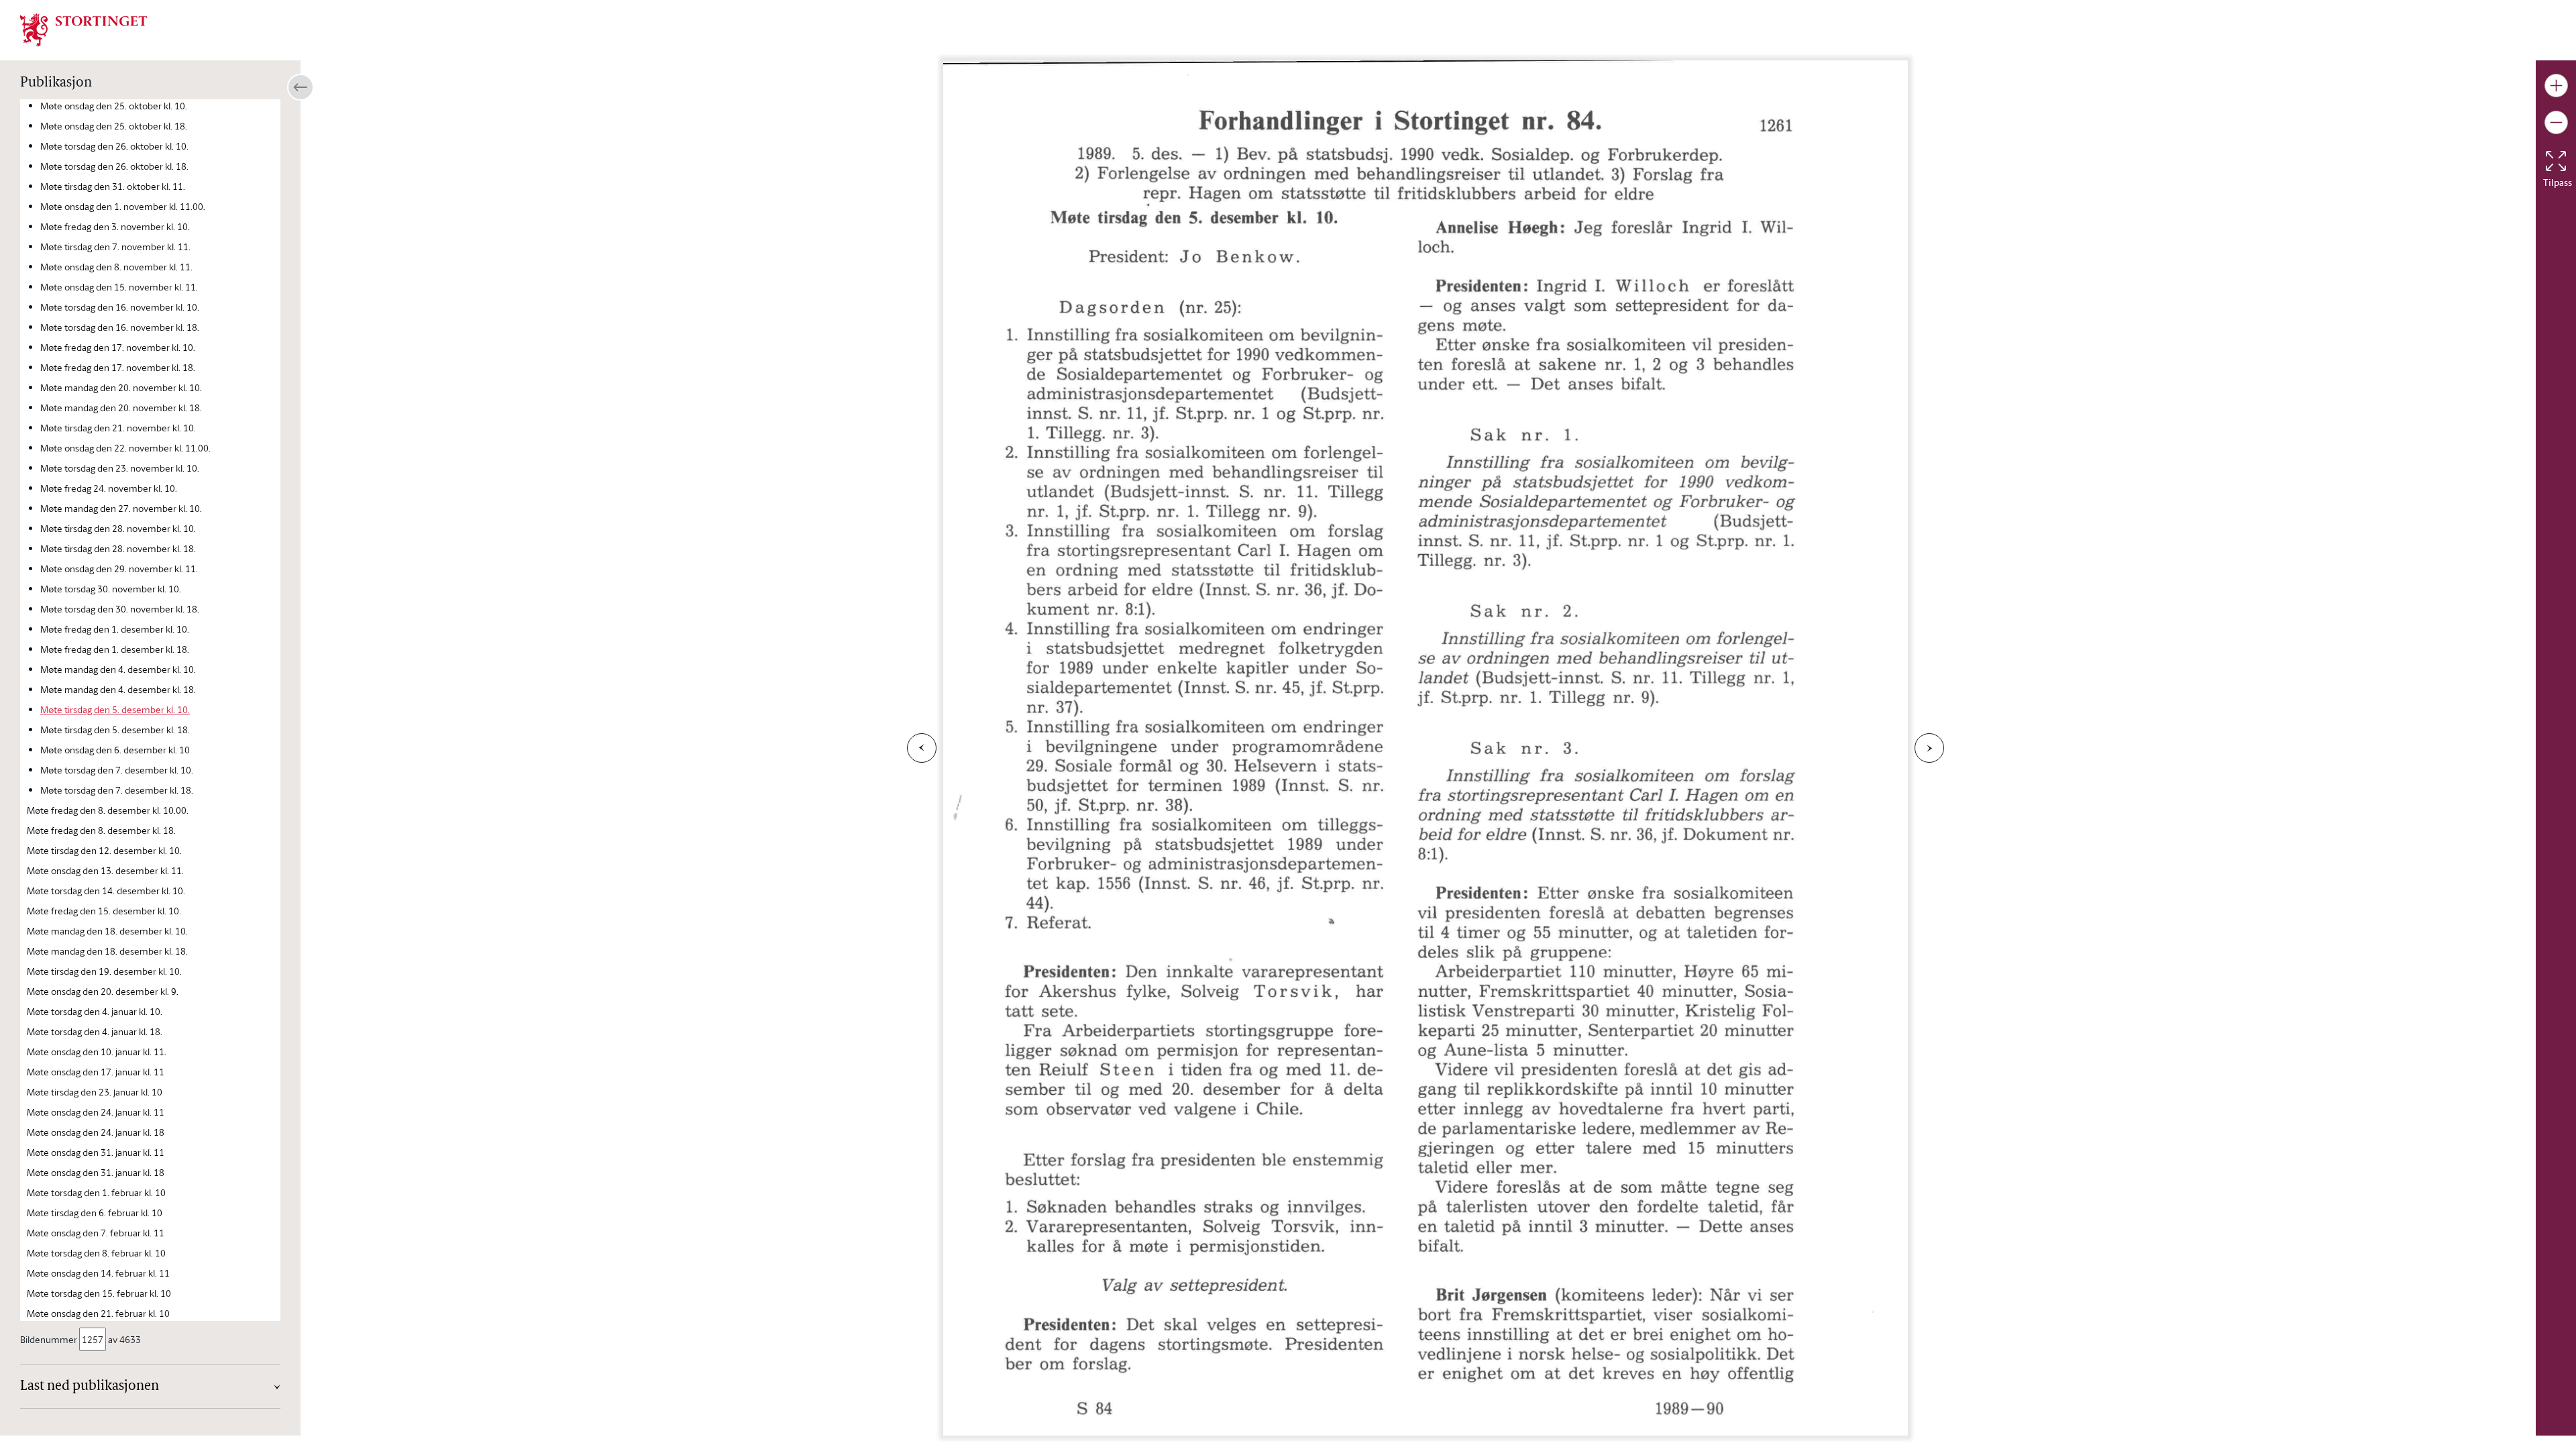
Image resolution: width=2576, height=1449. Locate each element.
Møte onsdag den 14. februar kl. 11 (98, 1273)
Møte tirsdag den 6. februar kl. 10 (95, 1213)
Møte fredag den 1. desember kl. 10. (115, 629)
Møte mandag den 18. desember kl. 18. (107, 951)
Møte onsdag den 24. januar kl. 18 (96, 1132)
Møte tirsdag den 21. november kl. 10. (118, 428)
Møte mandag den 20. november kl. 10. (121, 387)
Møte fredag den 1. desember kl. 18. (115, 649)
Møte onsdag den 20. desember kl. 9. (103, 991)
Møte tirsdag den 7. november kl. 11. (115, 247)
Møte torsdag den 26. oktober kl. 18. (114, 166)
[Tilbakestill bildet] (2556, 161)
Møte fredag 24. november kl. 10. (109, 488)
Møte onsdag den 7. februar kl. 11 (96, 1233)
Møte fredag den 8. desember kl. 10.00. (108, 810)
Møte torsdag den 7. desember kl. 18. (117, 790)
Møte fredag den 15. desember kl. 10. (104, 911)
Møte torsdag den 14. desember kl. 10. (106, 891)
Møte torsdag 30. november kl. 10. (111, 589)
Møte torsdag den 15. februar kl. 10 (99, 1293)
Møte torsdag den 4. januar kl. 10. (95, 1011)
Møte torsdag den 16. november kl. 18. (120, 327)
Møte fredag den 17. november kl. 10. (118, 347)
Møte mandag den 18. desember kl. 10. (107, 931)
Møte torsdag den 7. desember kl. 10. (117, 770)
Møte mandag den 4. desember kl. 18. (118, 689)
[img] (84, 29)
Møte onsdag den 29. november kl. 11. (119, 569)
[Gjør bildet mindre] (2556, 122)
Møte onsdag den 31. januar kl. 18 (96, 1172)
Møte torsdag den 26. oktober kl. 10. (114, 146)
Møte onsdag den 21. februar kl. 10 (98, 1313)
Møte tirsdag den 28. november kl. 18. (118, 548)
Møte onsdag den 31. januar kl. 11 (96, 1152)
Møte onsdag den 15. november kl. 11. (119, 287)
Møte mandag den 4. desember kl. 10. (118, 669)
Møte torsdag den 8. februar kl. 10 (96, 1253)
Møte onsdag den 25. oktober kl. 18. (114, 126)
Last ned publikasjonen (90, 1387)
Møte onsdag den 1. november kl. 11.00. (123, 206)
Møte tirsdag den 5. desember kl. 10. (115, 709)
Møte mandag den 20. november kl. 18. (121, 408)
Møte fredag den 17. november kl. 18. (118, 367)
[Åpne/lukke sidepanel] (301, 87)
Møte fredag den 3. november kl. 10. (115, 226)
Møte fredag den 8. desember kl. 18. (101, 830)
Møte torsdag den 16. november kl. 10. (120, 307)
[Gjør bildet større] (2556, 86)
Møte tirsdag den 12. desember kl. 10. (104, 850)
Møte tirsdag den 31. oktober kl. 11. (113, 186)
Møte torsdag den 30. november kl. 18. (120, 609)
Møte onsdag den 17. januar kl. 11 (96, 1072)
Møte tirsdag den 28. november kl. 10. (118, 528)
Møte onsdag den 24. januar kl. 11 (96, 1112)
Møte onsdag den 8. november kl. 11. (116, 267)
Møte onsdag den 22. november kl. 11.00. (125, 448)
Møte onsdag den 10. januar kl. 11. (97, 1052)
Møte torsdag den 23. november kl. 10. (120, 468)
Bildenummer (49, 1339)
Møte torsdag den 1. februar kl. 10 (96, 1192)
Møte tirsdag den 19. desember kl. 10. (104, 971)
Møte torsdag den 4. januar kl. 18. (95, 1031)
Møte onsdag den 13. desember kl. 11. (105, 870)
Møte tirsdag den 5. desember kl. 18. (115, 730)
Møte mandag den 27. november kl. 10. (121, 508)
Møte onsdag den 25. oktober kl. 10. (114, 106)
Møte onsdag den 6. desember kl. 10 (115, 750)
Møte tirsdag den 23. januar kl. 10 (95, 1092)
